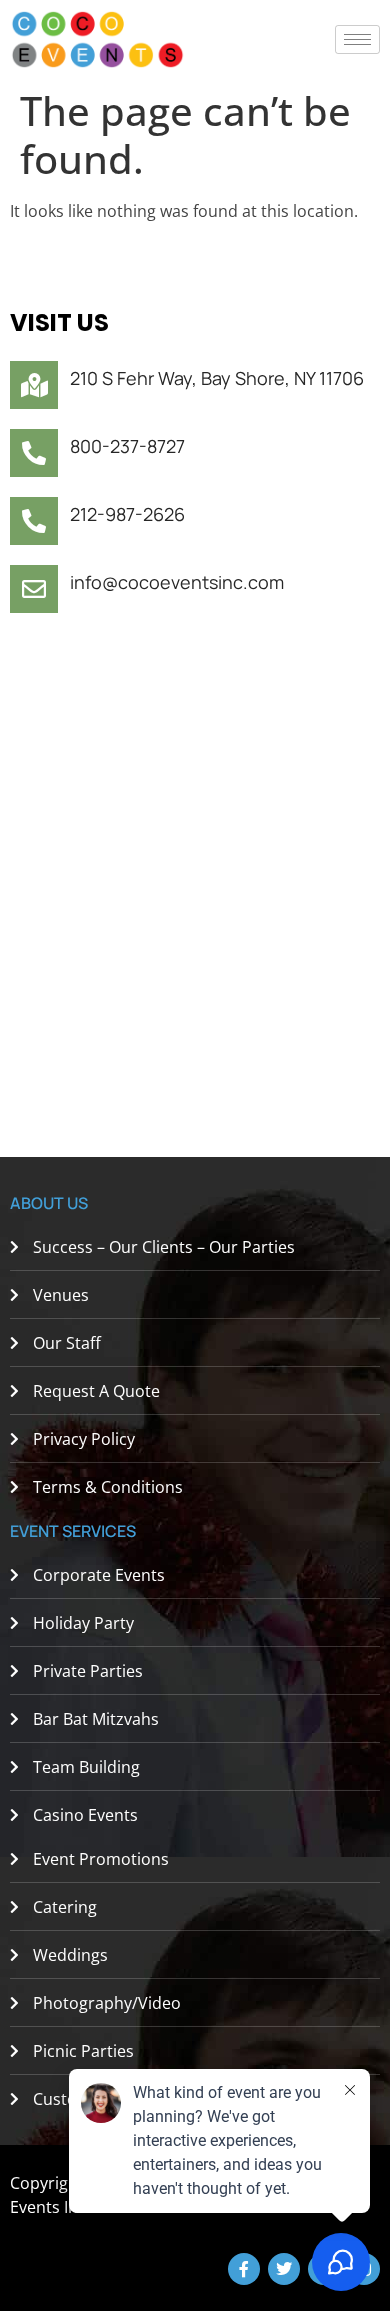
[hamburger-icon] (357, 39)
